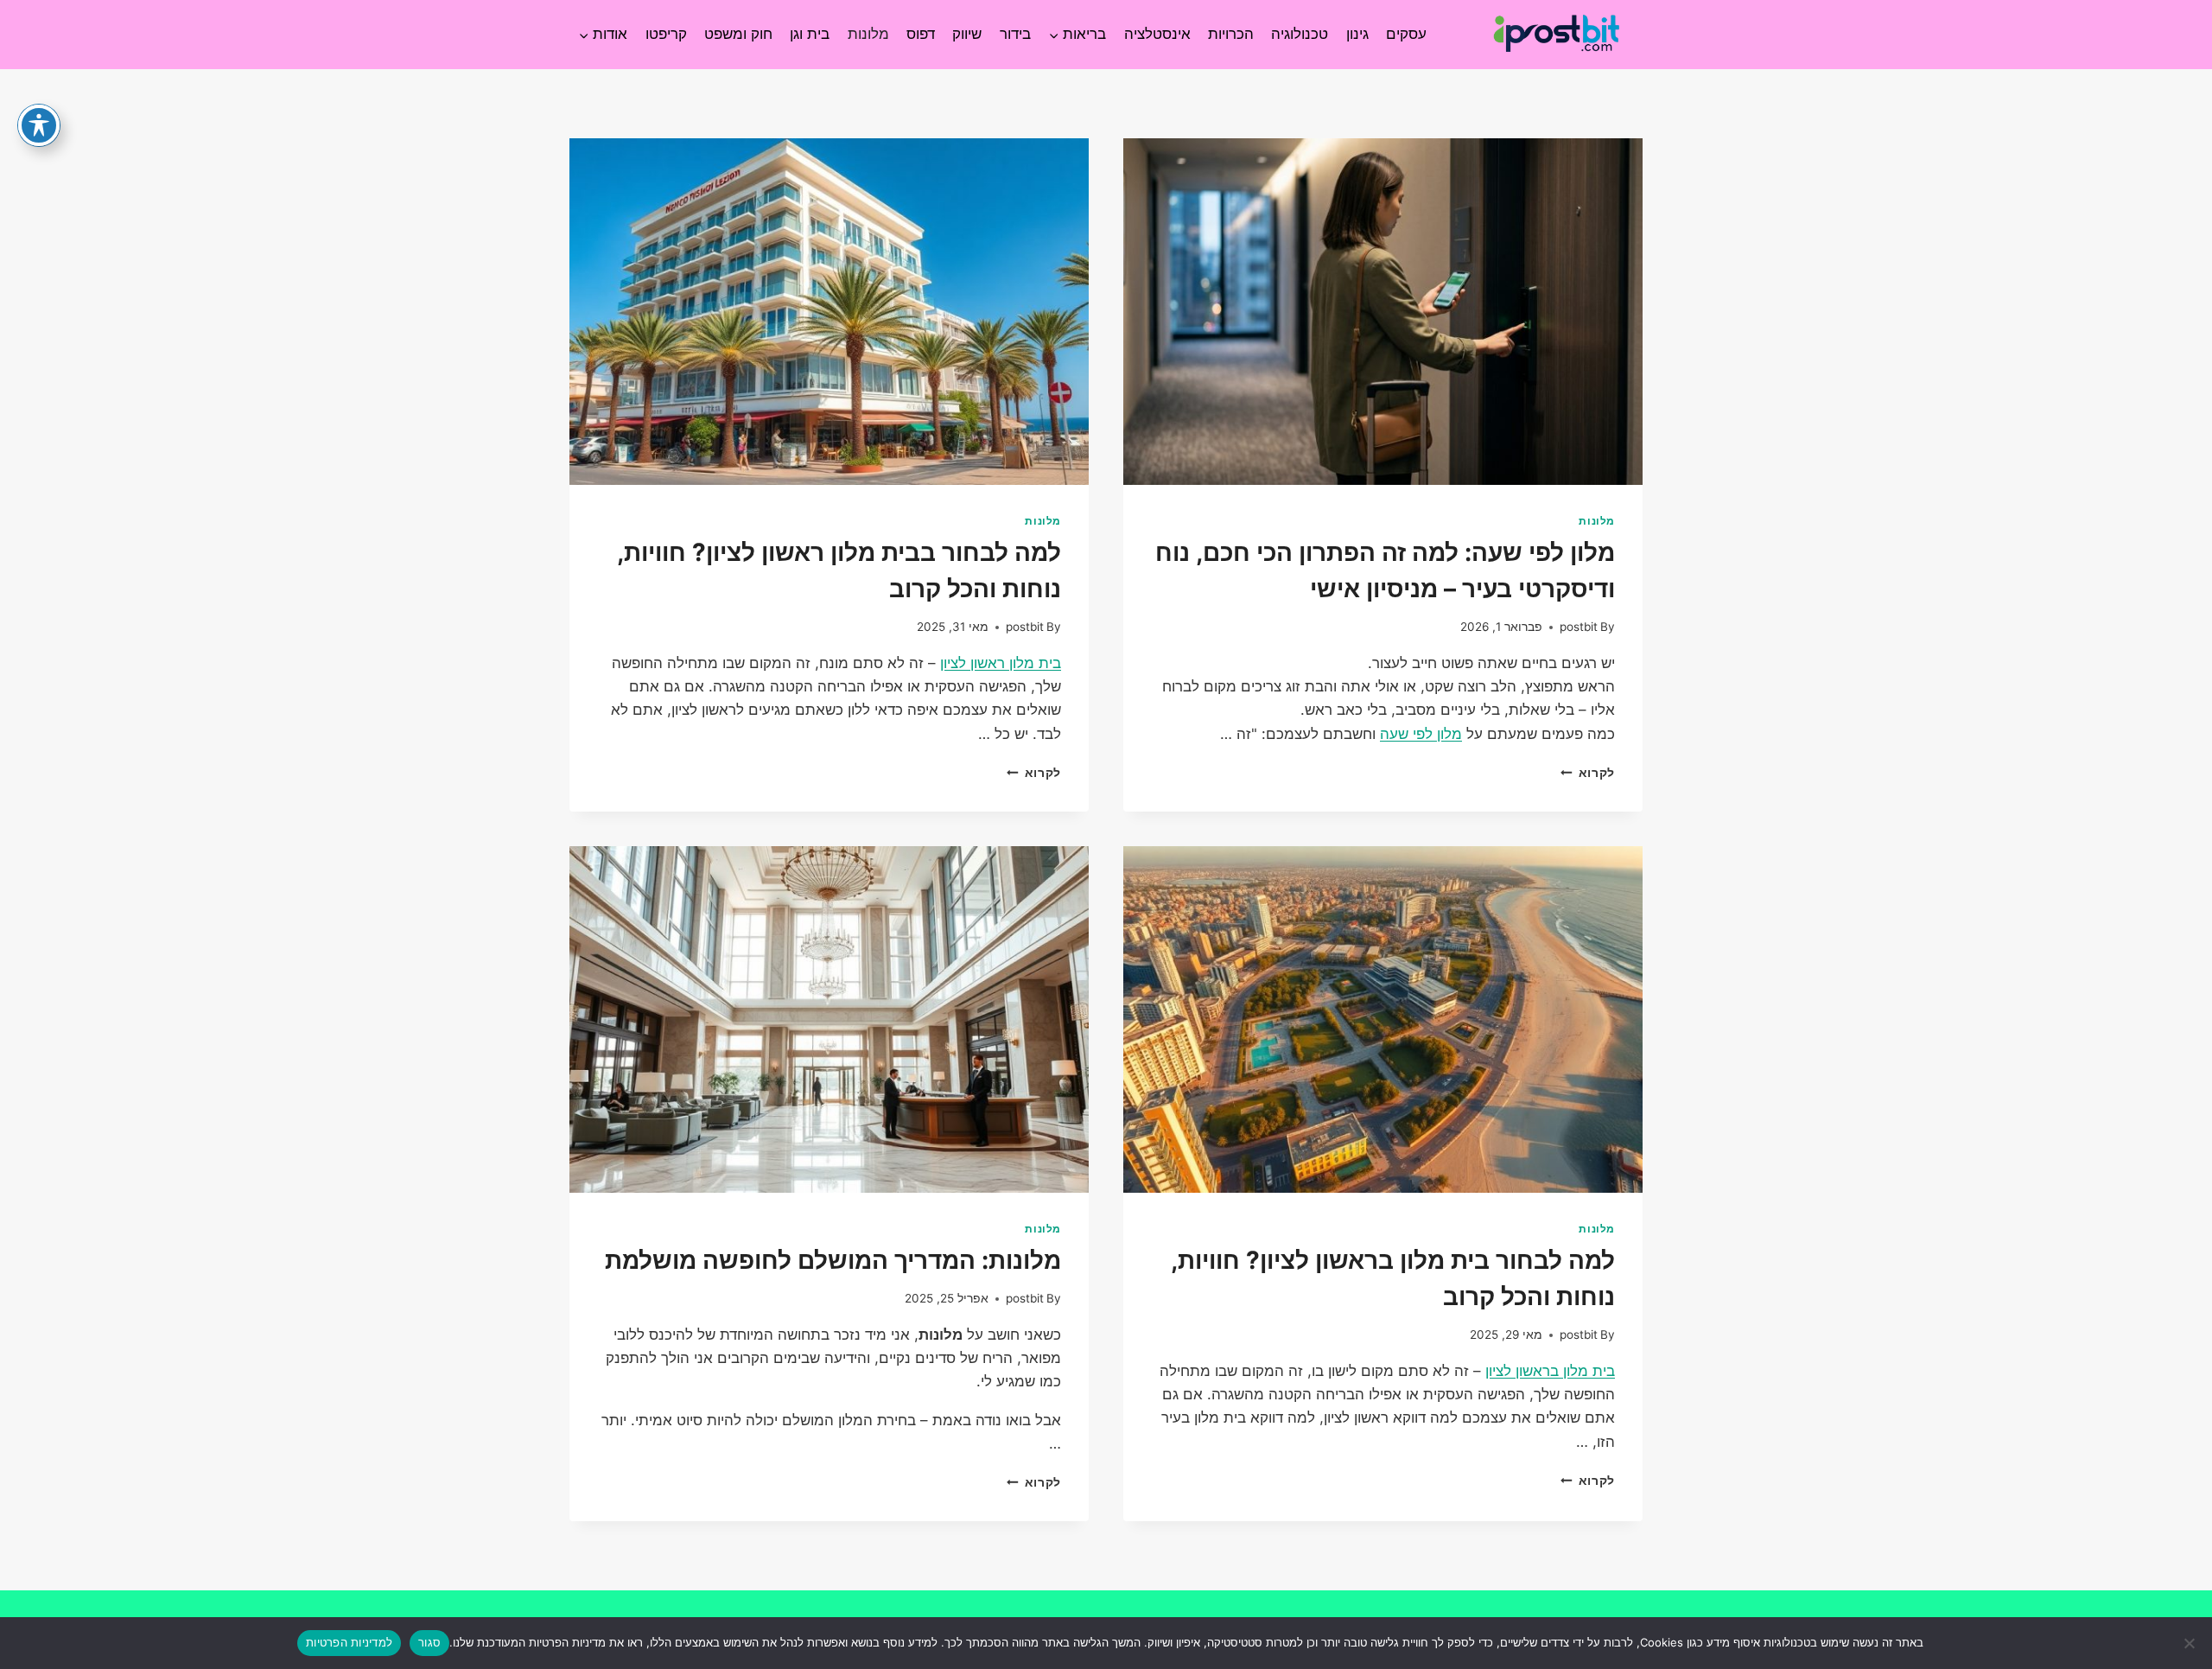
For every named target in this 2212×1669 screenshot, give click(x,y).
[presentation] (1383, 312)
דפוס (921, 34)
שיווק (967, 34)
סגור (429, 1642)
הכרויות (1231, 34)
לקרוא (1588, 773)
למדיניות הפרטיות (349, 1642)
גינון (1357, 34)
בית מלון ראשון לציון (1001, 663)
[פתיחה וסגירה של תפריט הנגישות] (39, 125)
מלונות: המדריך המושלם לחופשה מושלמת (833, 1260)
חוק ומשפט (738, 34)
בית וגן (810, 34)
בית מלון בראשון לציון (1550, 1371)
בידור (1015, 34)
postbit (1579, 627)
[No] (2190, 1643)
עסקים (1406, 34)
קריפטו (666, 34)
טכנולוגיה (1300, 34)
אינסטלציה (1157, 34)
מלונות (868, 34)
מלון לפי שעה (1421, 734)
